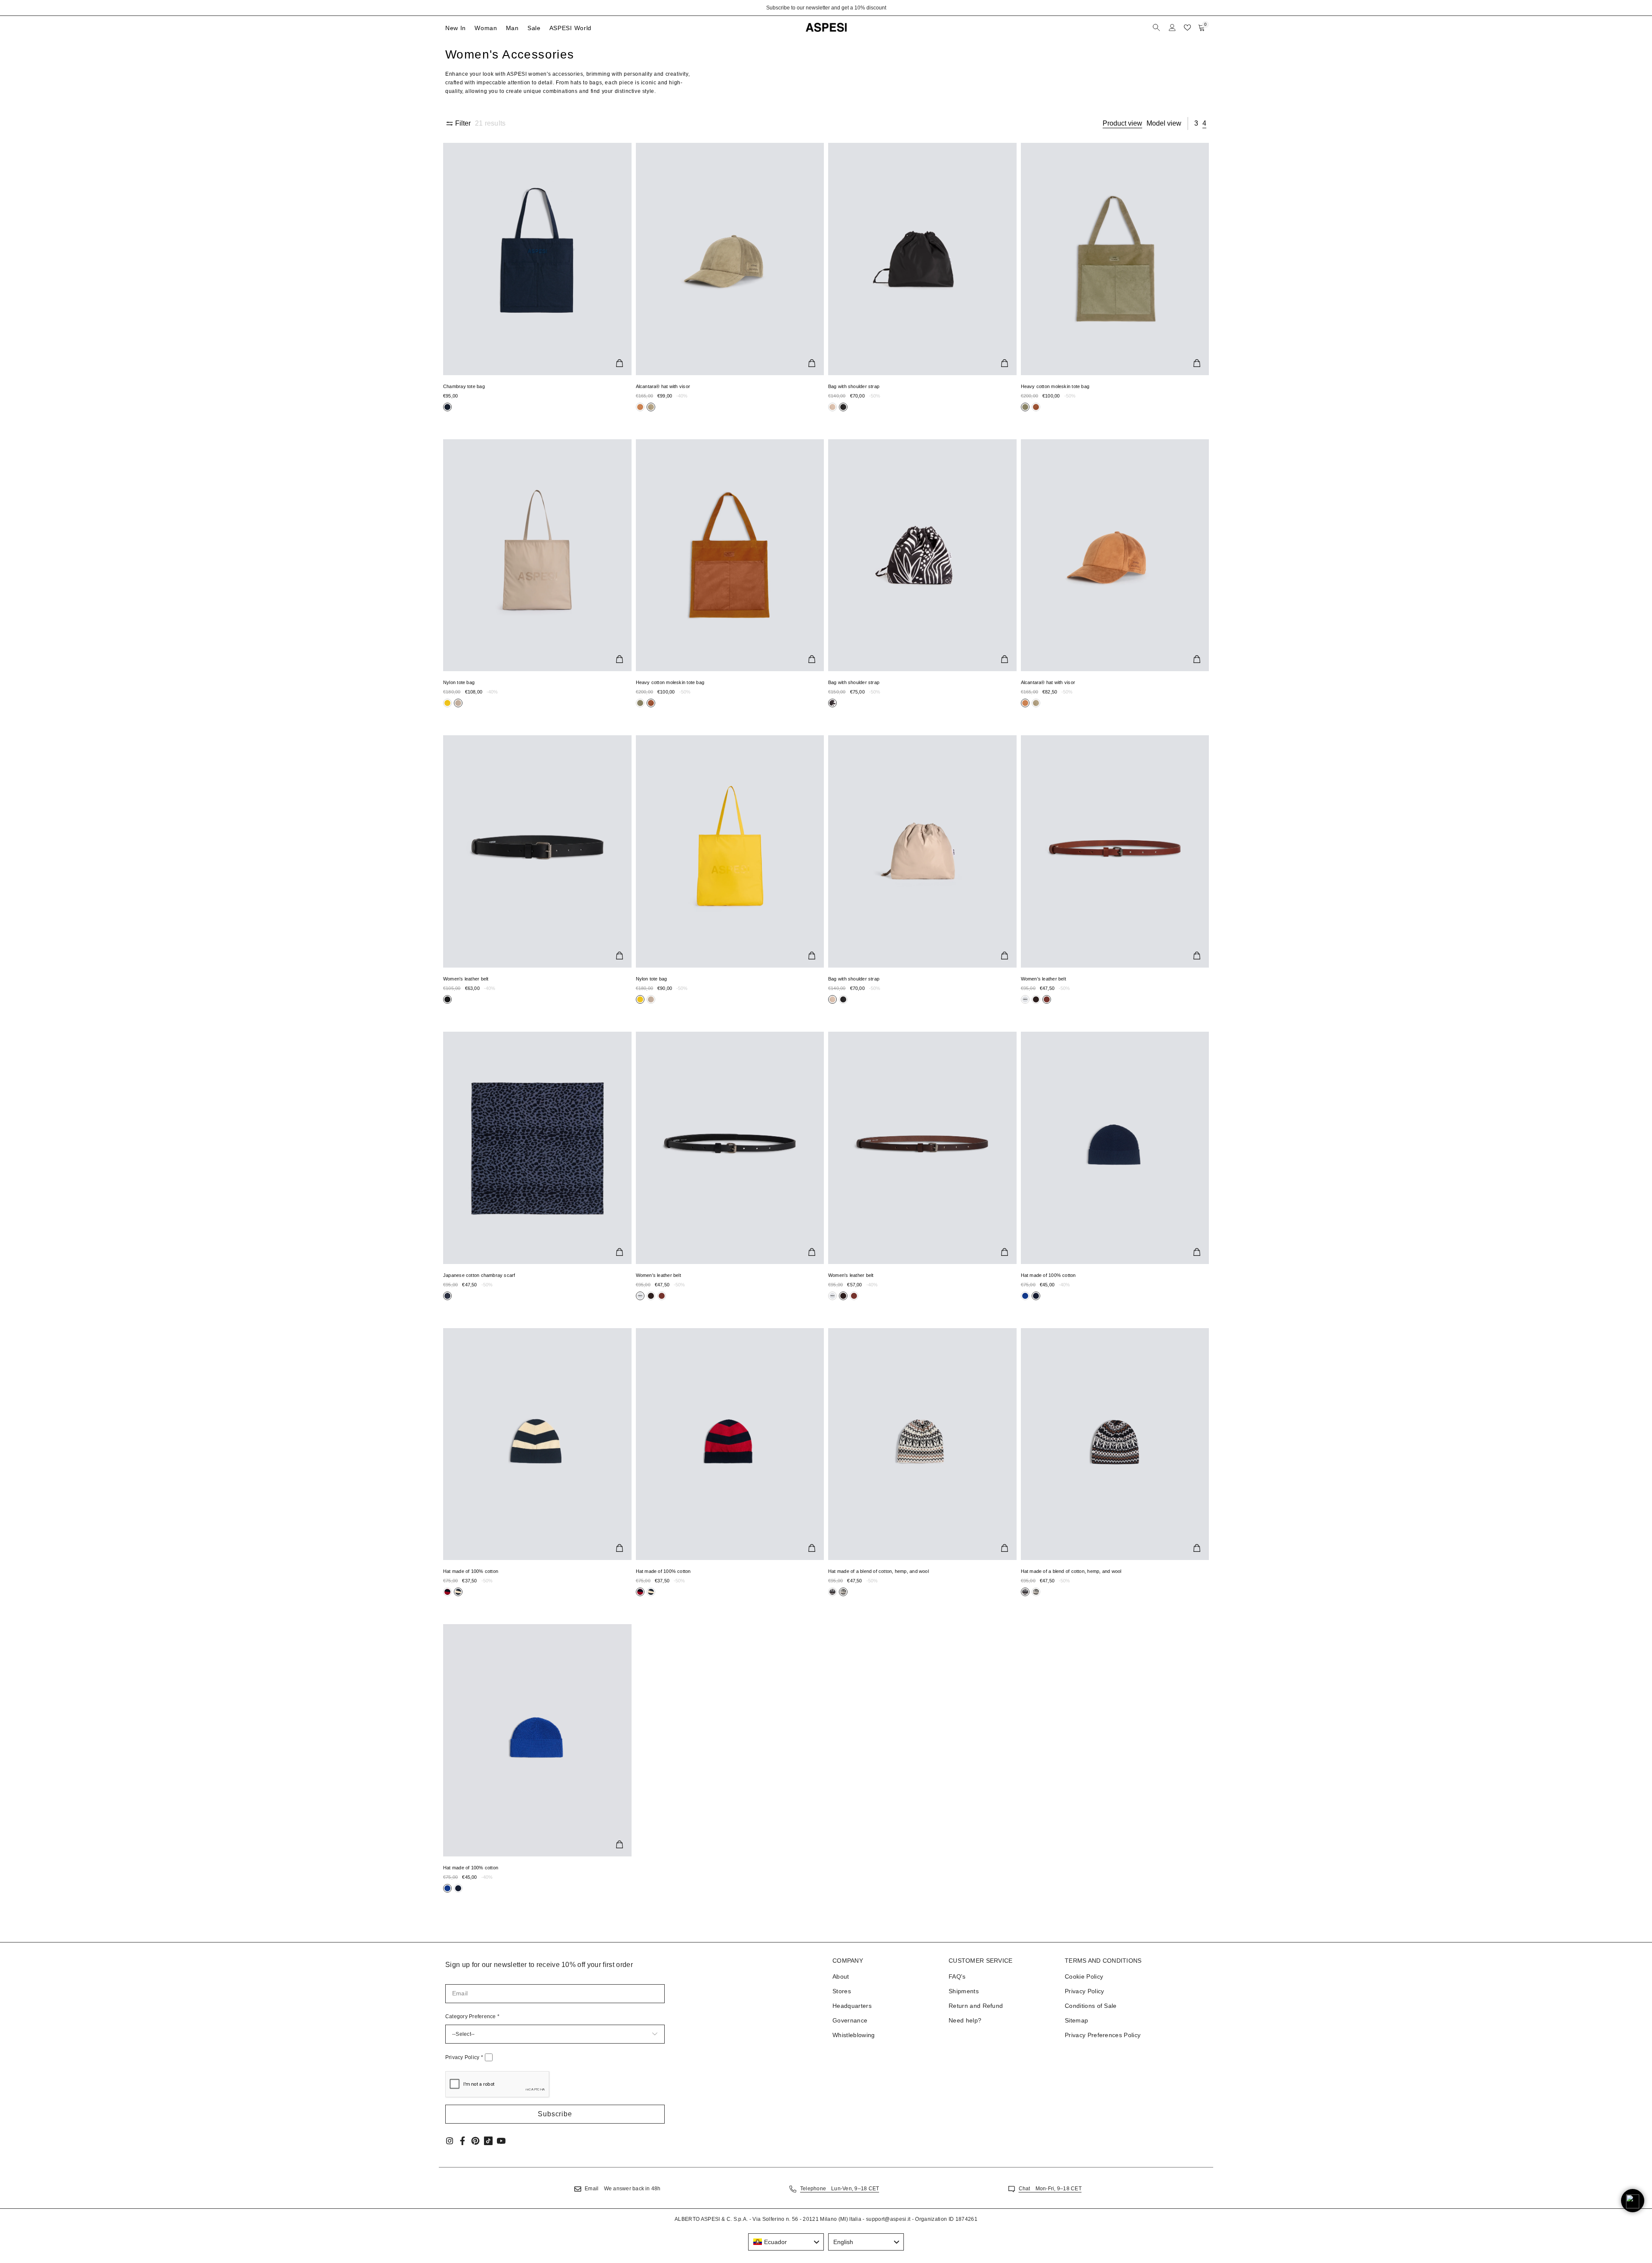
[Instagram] (450, 2141)
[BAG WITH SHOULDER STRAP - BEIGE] (922, 851)
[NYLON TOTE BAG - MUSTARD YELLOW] (730, 851)
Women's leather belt (466, 979)
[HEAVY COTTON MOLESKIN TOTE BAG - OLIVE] (1115, 259)
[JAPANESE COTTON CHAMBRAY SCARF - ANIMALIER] (537, 1148)
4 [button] (1204, 123)
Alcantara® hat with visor (663, 386)
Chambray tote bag (464, 386)
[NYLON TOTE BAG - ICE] (537, 555)
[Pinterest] (475, 2141)
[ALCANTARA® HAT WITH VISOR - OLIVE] (730, 259)
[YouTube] (501, 2141)
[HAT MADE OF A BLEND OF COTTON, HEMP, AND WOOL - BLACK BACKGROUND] (1115, 1444)
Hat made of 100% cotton (1048, 1275)
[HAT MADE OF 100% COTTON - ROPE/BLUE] (537, 1444)
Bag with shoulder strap (854, 386)
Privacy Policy (464, 2057)
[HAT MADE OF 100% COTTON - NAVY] (1115, 1148)
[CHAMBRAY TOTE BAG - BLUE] (537, 259)
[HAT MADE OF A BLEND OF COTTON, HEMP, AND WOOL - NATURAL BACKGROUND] (922, 1444)
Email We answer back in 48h (623, 2189)
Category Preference (472, 2016)
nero (447, 407)
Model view (1164, 123)
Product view (1122, 123)
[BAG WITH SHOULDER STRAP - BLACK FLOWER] (922, 555)
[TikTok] (488, 2141)
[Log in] (1172, 28)
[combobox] (786, 2242)
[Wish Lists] (1187, 28)
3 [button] (1196, 123)
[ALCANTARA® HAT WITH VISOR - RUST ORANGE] (1115, 555)
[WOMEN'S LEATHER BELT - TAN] (1115, 851)
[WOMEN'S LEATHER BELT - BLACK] (537, 851)
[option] (826, 8)
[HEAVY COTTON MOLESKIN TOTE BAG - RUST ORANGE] (730, 555)
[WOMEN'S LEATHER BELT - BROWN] (922, 1148)
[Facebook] (462, 2141)
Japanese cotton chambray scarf (479, 1275)
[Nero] (640, 407)
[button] (555, 2114)
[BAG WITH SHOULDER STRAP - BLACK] (922, 259)
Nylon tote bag (459, 682)
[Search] (1157, 28)
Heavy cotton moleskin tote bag (1055, 386)
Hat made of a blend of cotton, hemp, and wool (878, 1571)
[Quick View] (619, 363)
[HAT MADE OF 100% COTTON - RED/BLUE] (730, 1444)
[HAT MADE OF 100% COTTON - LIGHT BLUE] (537, 1740)
